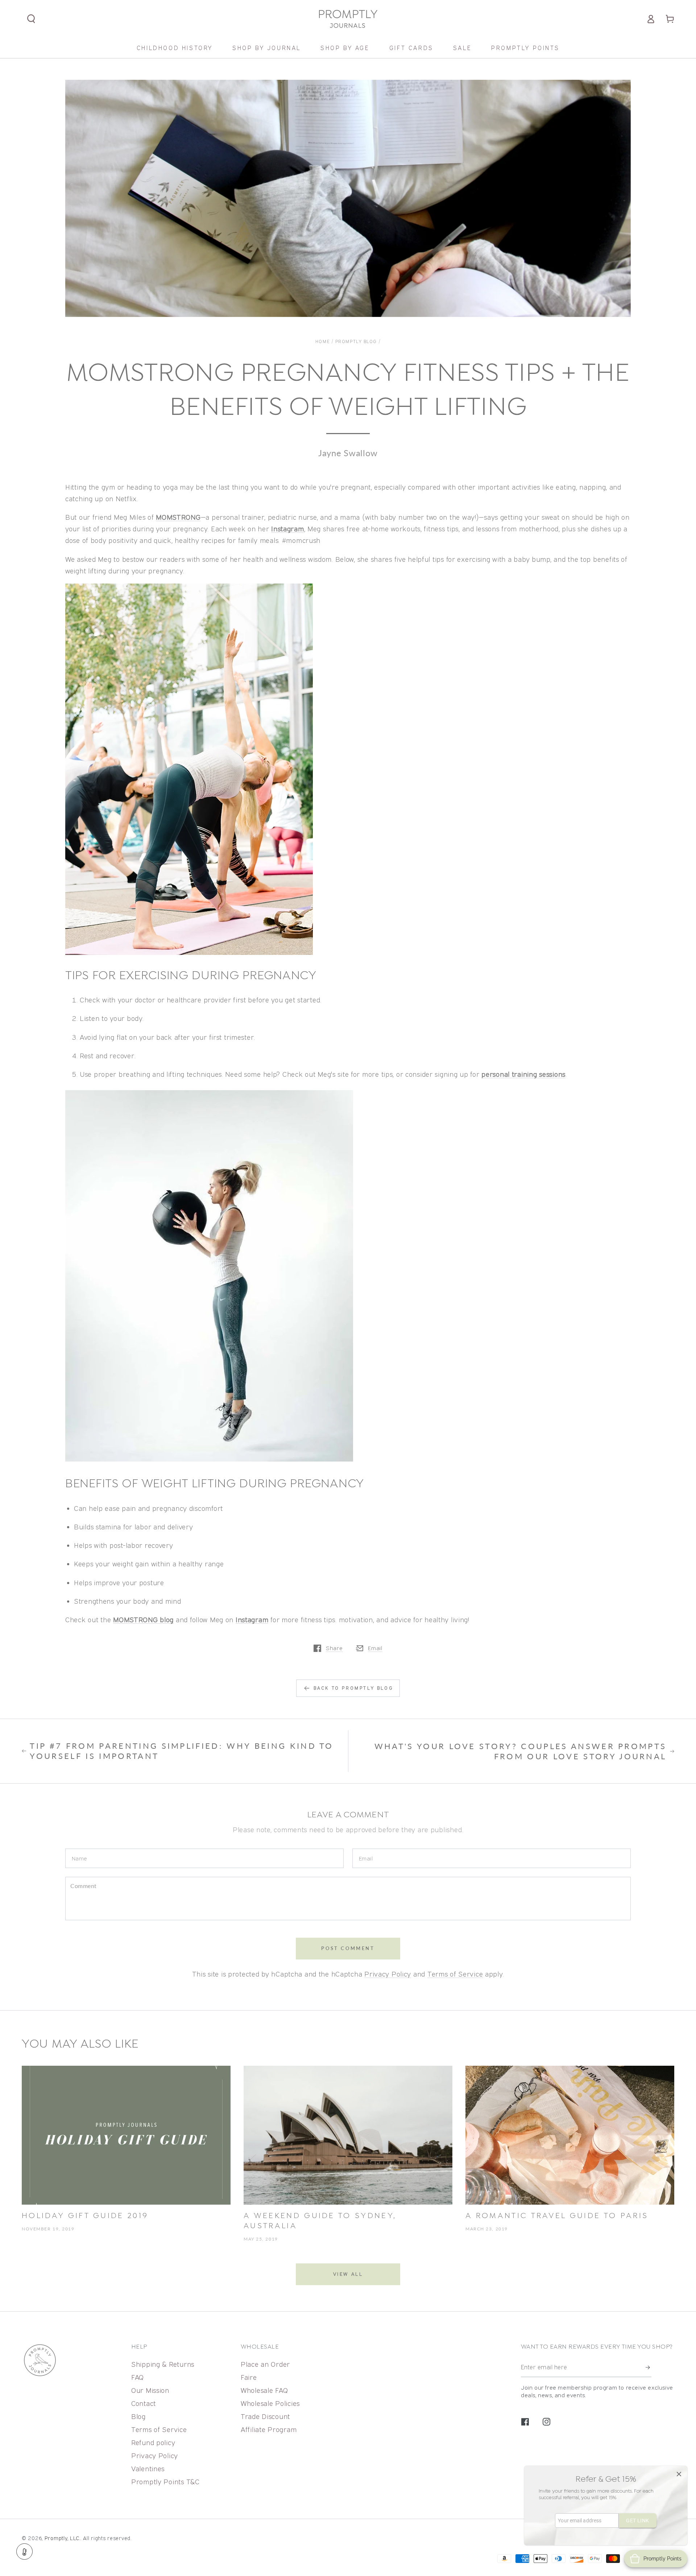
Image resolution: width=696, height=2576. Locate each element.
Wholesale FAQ (264, 2390)
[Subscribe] (649, 2367)
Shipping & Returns (163, 2364)
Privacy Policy (388, 1974)
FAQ (138, 2377)
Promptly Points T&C (165, 2482)
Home (323, 341)
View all (348, 2274)
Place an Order (265, 2364)
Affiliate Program (269, 2429)
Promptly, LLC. (63, 2538)
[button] (31, 19)
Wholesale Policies (270, 2403)
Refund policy (153, 2442)
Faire (249, 2377)
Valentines (148, 2468)
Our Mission (150, 2390)
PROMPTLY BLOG (356, 341)
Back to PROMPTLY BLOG (354, 1688)
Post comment (348, 1948)
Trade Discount (265, 2416)
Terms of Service (455, 1974)
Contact (144, 2403)
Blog (138, 2416)
